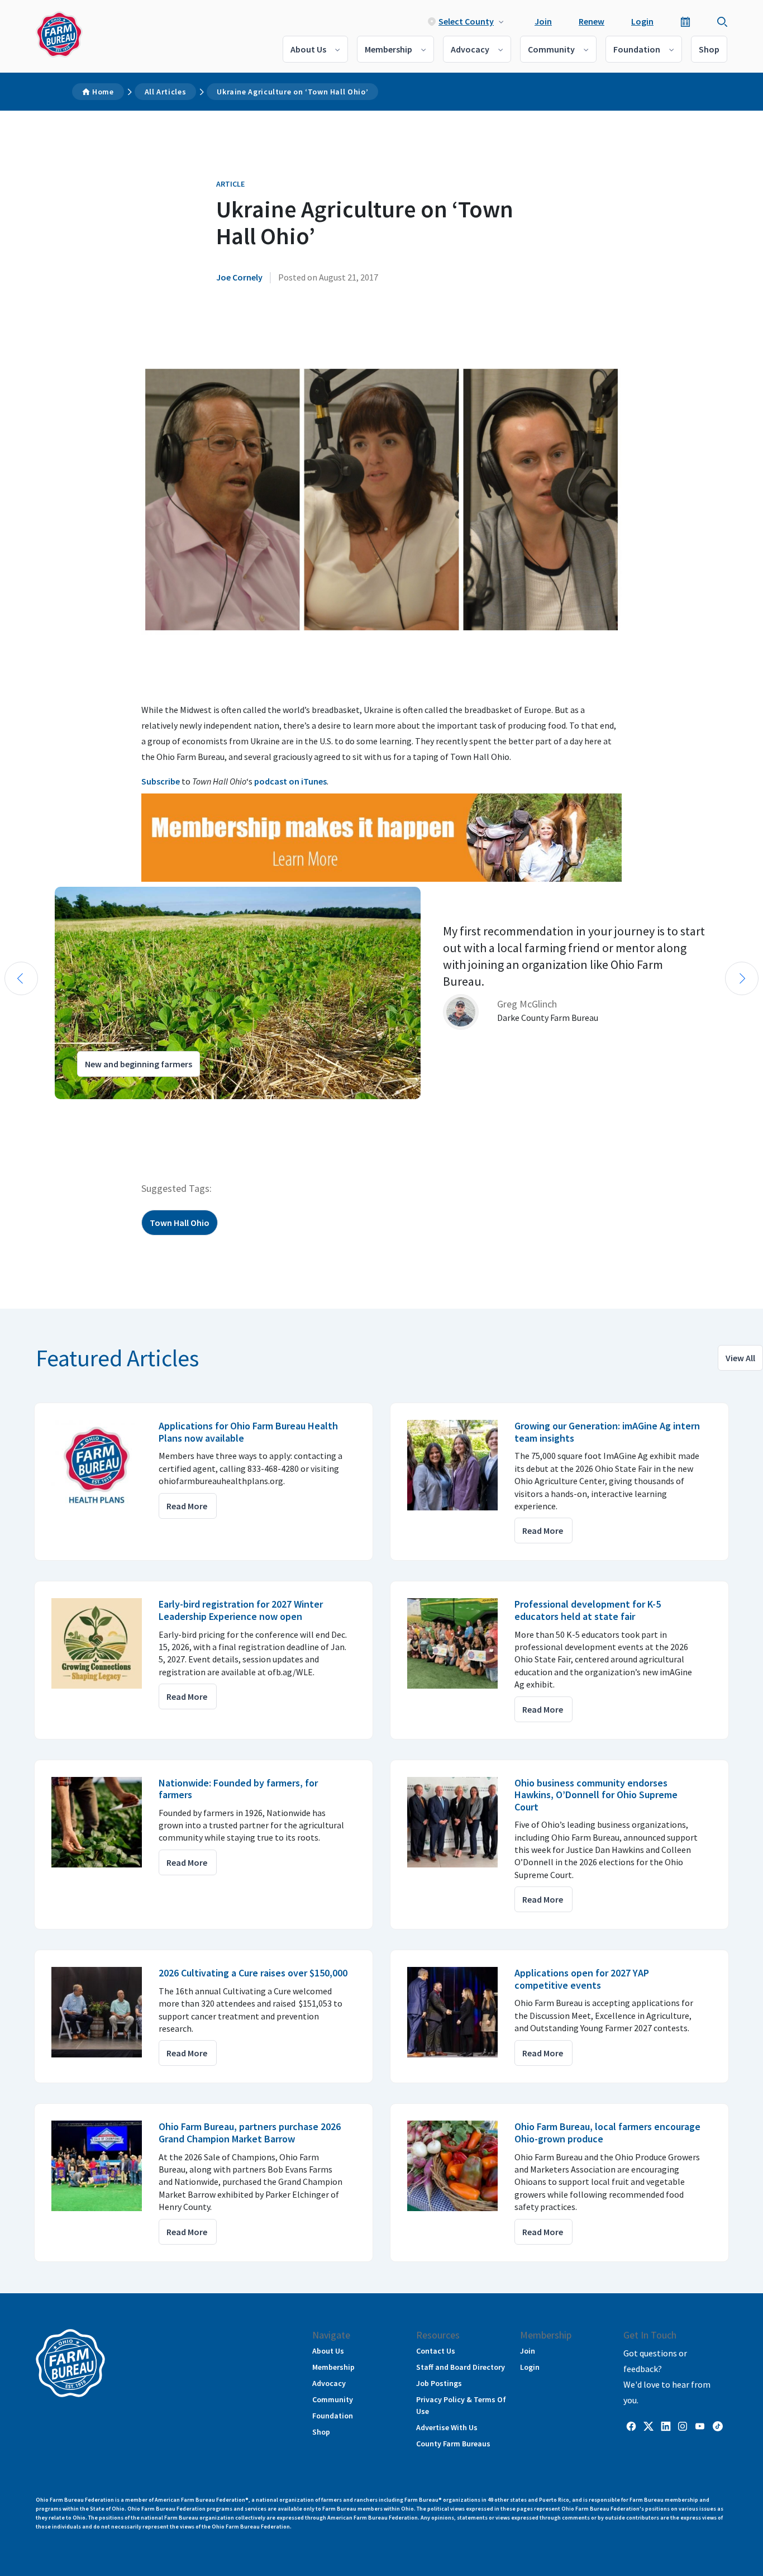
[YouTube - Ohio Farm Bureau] (700, 2425)
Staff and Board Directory (461, 2367)
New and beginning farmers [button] (139, 1064)
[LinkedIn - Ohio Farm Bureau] (666, 2425)
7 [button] (95, 1109)
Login (642, 21)
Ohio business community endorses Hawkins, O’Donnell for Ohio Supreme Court (596, 1795)
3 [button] (50, 1109)
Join (543, 21)
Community (551, 49)
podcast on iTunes (290, 781)
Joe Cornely (239, 277)
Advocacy (470, 49)
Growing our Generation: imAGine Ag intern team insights (607, 1432)
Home (103, 92)
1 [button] (28, 1109)
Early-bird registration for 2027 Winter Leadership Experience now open (241, 1610)
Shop (709, 49)
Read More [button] (187, 1506)
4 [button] (61, 1109)
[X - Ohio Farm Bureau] (648, 2425)
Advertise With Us (447, 2427)
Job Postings (439, 2383)
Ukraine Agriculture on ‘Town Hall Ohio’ (292, 92)
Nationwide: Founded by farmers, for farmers (238, 1789)
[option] (381, 993)
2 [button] (39, 1109)
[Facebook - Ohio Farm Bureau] (631, 2425)
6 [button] (84, 1109)
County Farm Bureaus (453, 2444)
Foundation (637, 49)
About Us (308, 49)
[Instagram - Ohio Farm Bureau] (683, 2425)
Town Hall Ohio (180, 1223)
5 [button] (73, 1109)
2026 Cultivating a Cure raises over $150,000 (253, 1973)
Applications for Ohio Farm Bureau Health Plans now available (248, 1432)
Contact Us (436, 2351)
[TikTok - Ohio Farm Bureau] (718, 2425)
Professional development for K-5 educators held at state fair (588, 1610)
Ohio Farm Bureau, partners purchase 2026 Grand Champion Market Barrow (250, 2133)
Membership (388, 49)
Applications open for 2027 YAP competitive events (582, 1979)
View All (740, 1358)
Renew (592, 21)
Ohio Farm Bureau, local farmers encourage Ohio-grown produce (607, 2133)
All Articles (166, 92)
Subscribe (161, 781)
